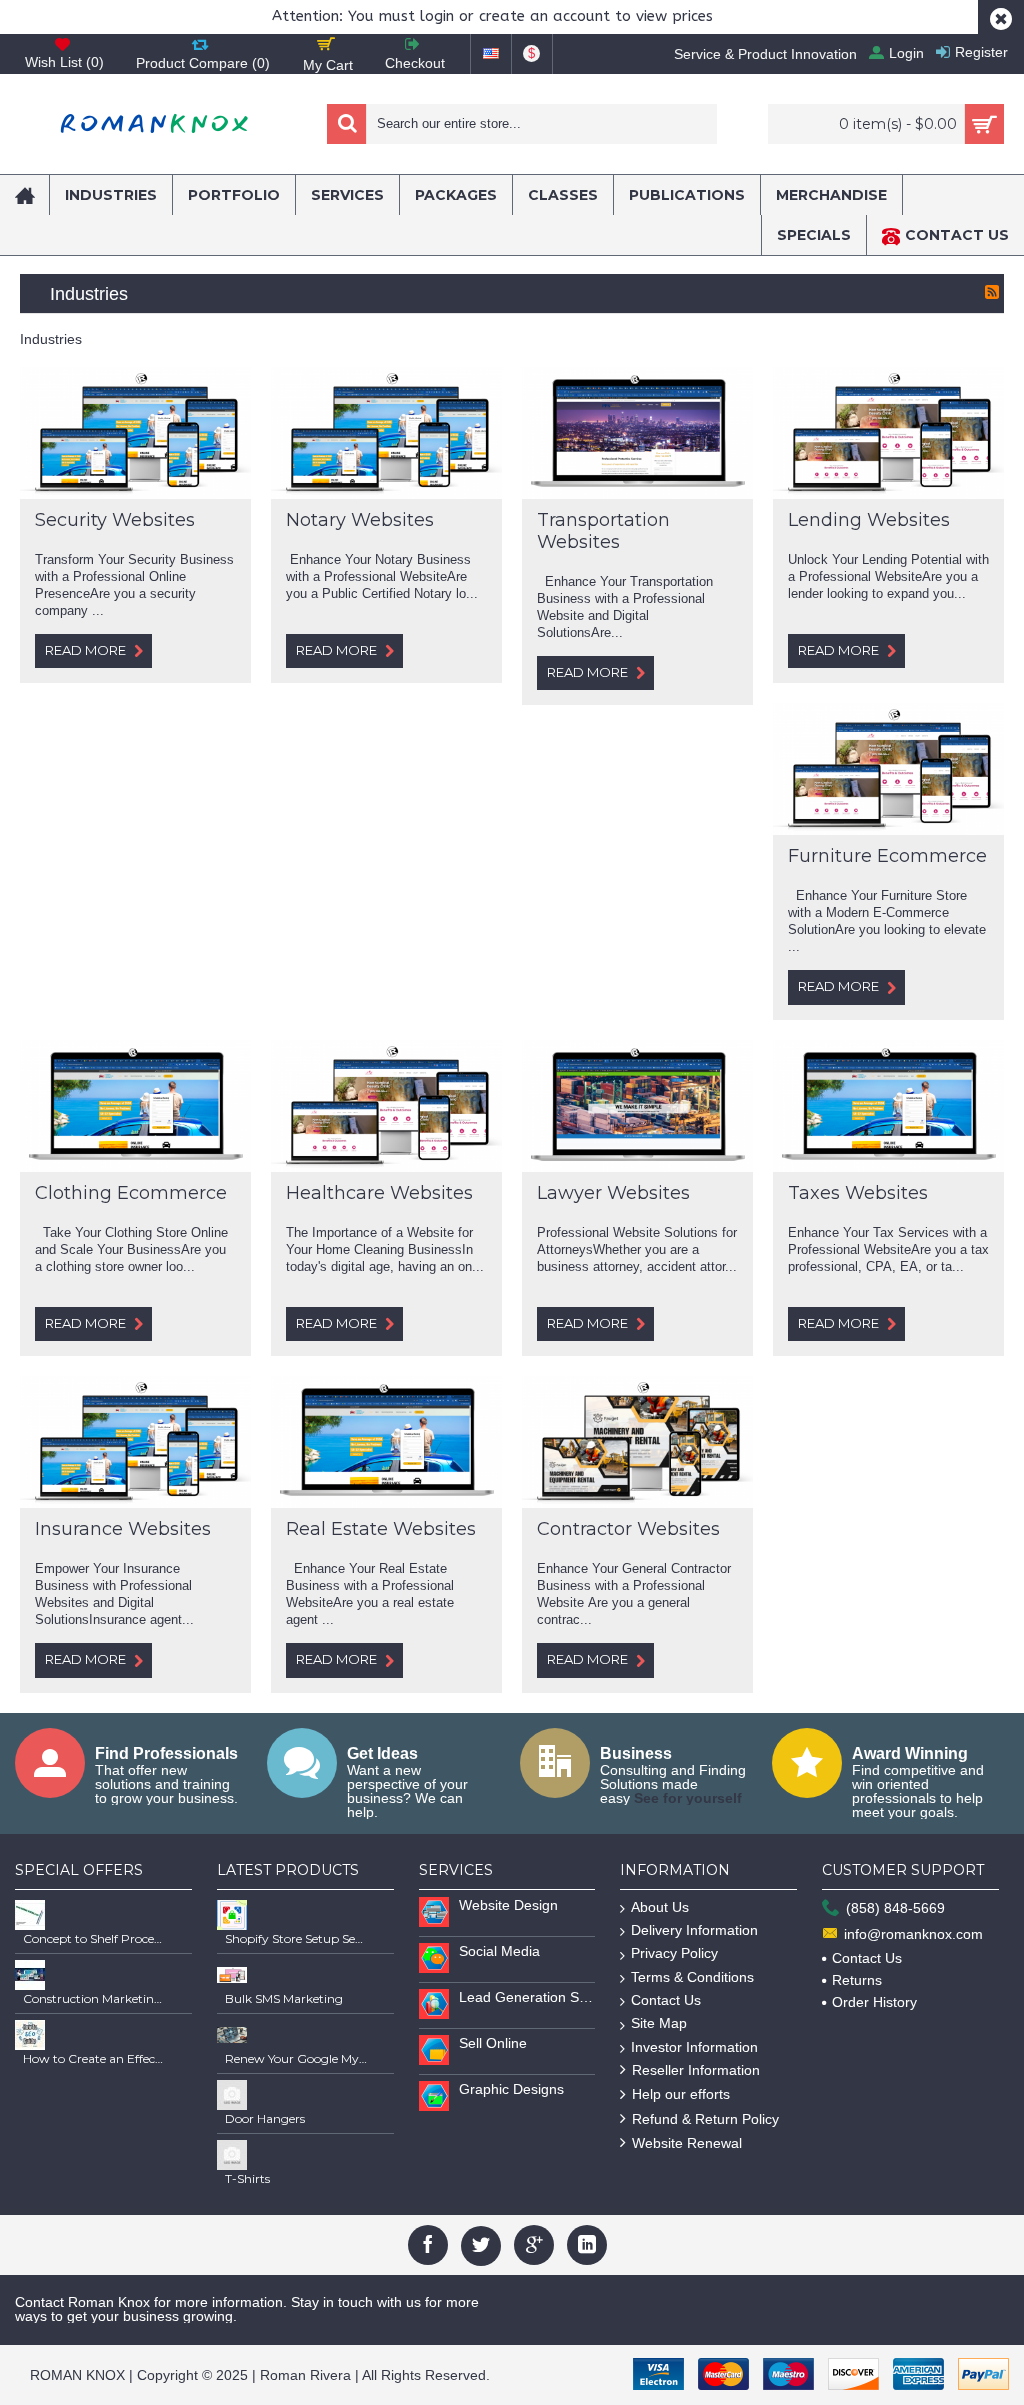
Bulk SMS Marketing (284, 1998)
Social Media (499, 1951)
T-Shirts (247, 2178)
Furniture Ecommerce (887, 856)
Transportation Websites (603, 531)
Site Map (659, 2023)
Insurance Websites (123, 1529)
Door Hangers (265, 2118)
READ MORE (85, 650)
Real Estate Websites (381, 1529)
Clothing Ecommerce (131, 1193)
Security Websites (115, 520)
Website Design (508, 1905)
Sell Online (493, 2043)
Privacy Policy (674, 1953)
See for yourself (688, 1798)
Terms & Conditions (692, 1977)
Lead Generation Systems (527, 1997)
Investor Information (694, 2047)
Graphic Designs (511, 2089)
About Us (660, 1907)
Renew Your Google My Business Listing (296, 2058)
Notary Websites (360, 520)
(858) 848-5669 (895, 1908)
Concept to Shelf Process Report (94, 1938)
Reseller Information (696, 2070)
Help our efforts (681, 2094)
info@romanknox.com (913, 1934)
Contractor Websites (628, 1529)
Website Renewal (687, 2143)
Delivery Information (694, 1930)
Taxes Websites (858, 1193)
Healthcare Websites (379, 1193)
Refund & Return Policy (705, 2119)
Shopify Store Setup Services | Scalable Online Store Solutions (296, 1938)
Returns (857, 1980)
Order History (874, 2002)
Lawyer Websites (613, 1193)
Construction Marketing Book (94, 1998)
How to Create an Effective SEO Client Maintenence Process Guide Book (94, 2058)
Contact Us (666, 2000)
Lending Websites (869, 520)
